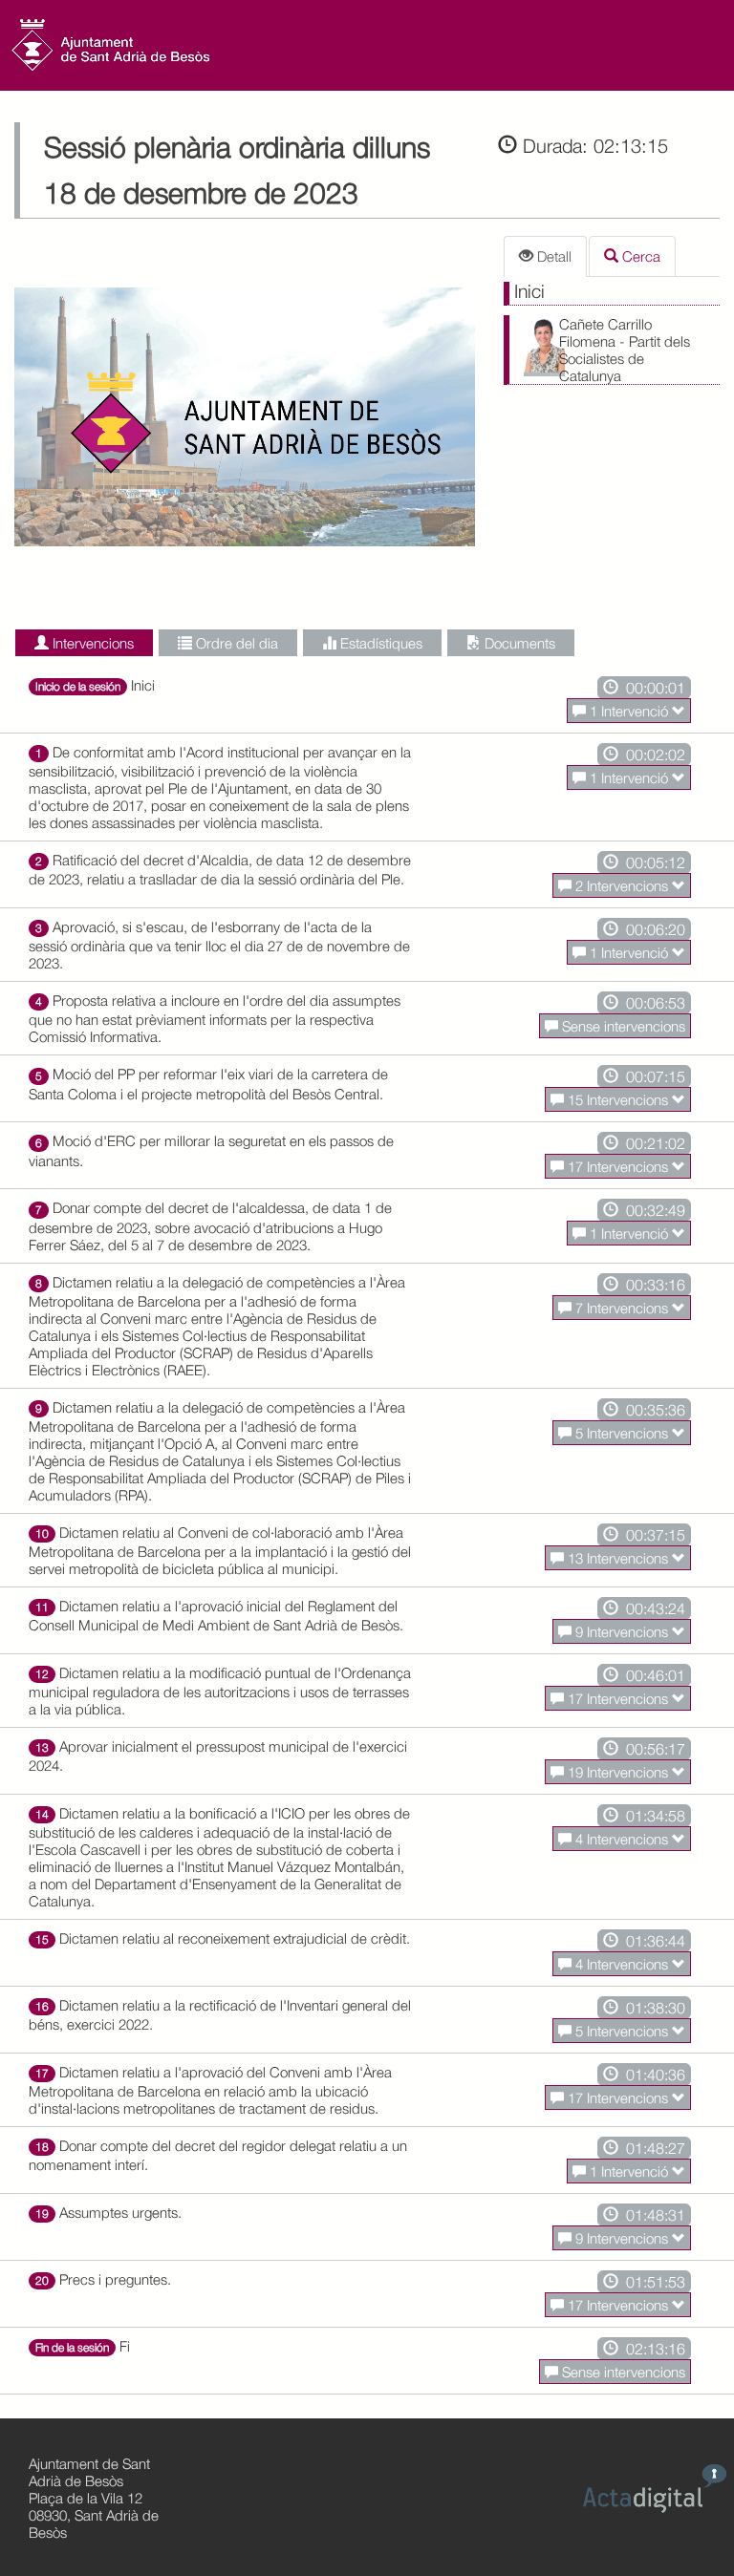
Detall (552, 256)
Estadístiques (379, 643)
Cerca (639, 256)
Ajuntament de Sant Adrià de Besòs (89, 2472)
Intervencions (91, 643)
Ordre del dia (235, 643)
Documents (518, 643)
